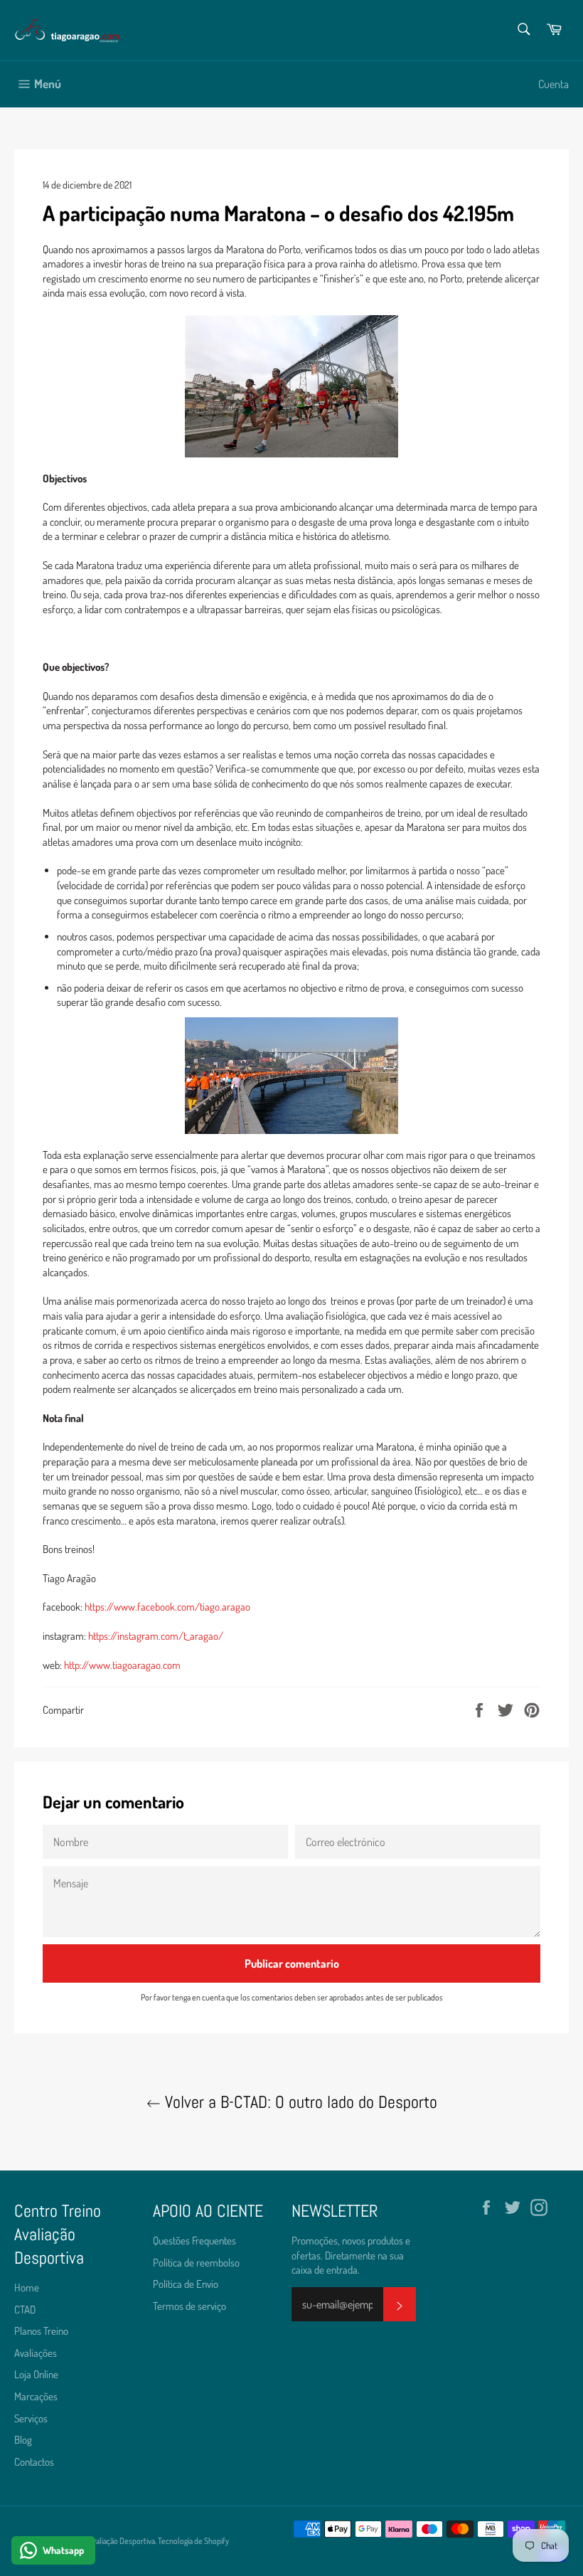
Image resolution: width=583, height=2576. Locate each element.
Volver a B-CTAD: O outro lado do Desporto (299, 2102)
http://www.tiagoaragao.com (122, 1665)
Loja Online (36, 2374)
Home (27, 2288)
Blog (23, 2440)
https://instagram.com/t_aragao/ (156, 1636)
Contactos (34, 2462)
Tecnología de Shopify (193, 2541)
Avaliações (36, 2353)
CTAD (25, 2310)
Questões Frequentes (194, 2241)
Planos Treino (41, 2331)
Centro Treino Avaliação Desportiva (98, 2541)
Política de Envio (186, 2284)
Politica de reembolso (196, 2263)
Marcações (36, 2396)
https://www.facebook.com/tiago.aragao (167, 1607)
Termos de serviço (189, 2306)
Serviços (31, 2418)
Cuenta (553, 84)
